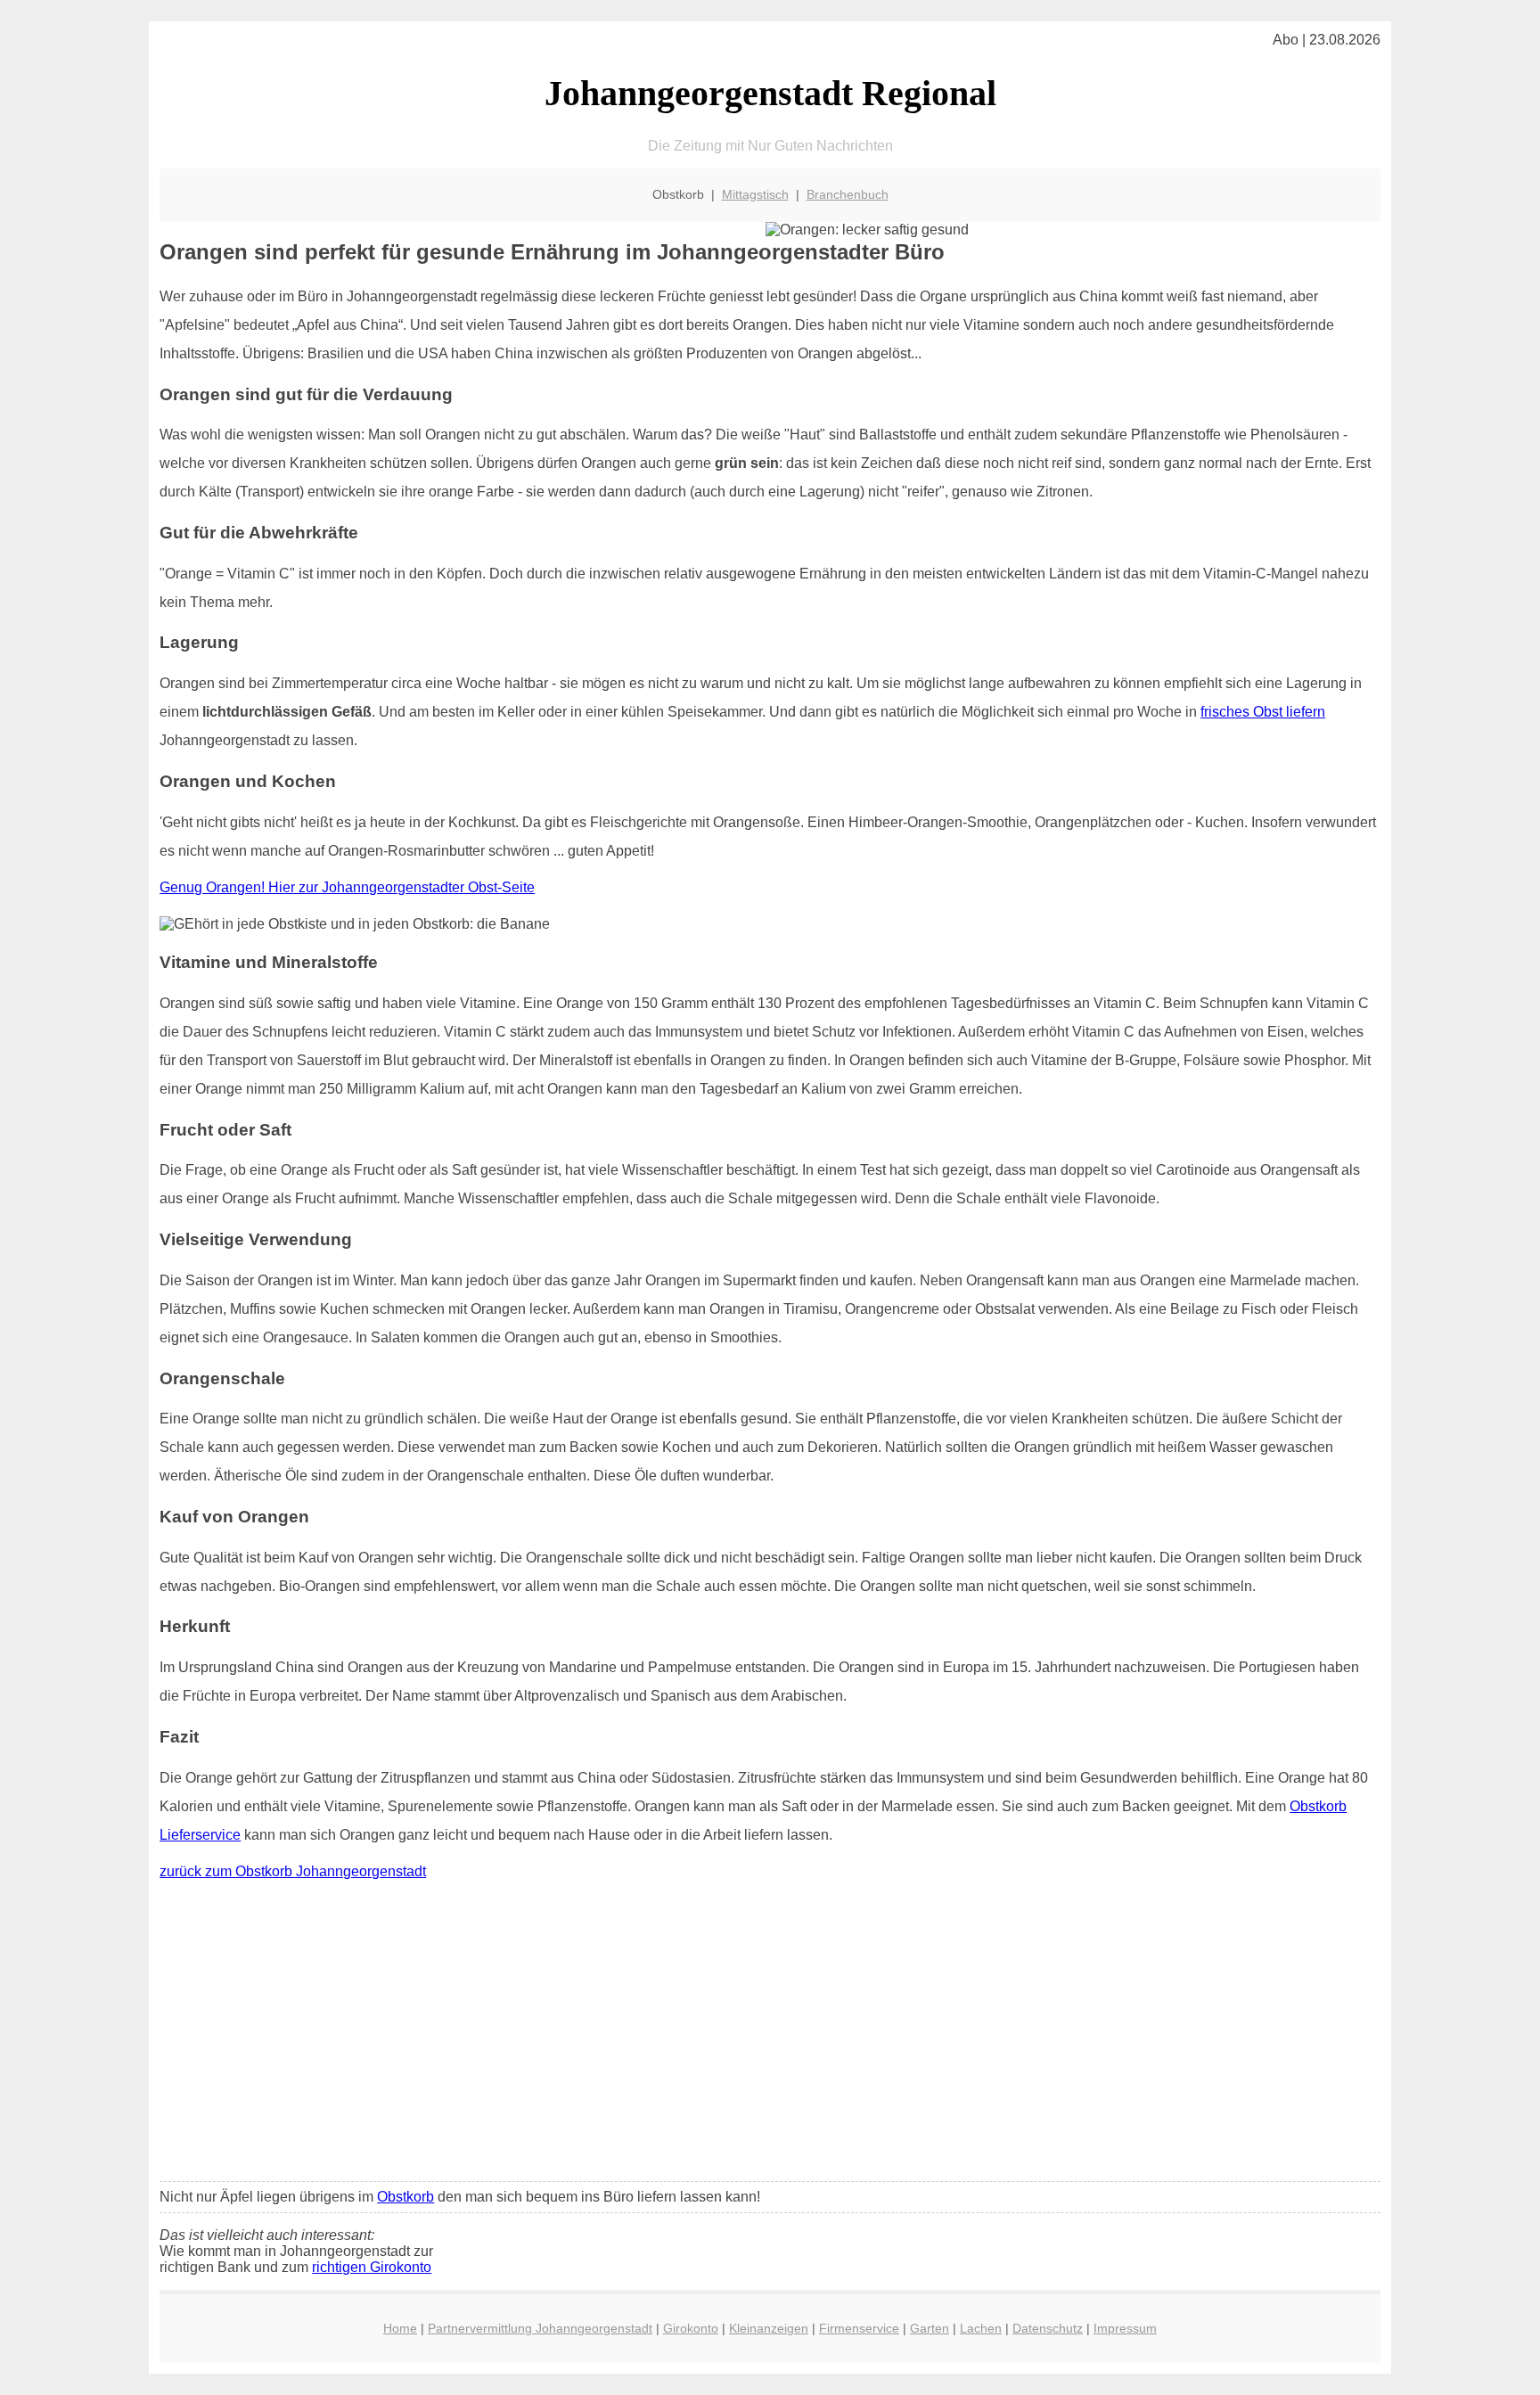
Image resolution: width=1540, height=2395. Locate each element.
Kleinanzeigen (769, 2328)
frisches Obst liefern (1263, 712)
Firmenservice (859, 2328)
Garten (930, 2328)
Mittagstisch (755, 194)
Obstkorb (405, 2197)
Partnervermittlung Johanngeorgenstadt (540, 2328)
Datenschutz (1048, 2328)
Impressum (1125, 2328)
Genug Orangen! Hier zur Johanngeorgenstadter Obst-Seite (347, 887)
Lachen (981, 2328)
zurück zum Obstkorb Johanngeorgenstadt (293, 1871)
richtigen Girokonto (372, 2267)
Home (400, 2328)
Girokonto (691, 2328)
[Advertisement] (770, 2035)
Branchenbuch (848, 194)
